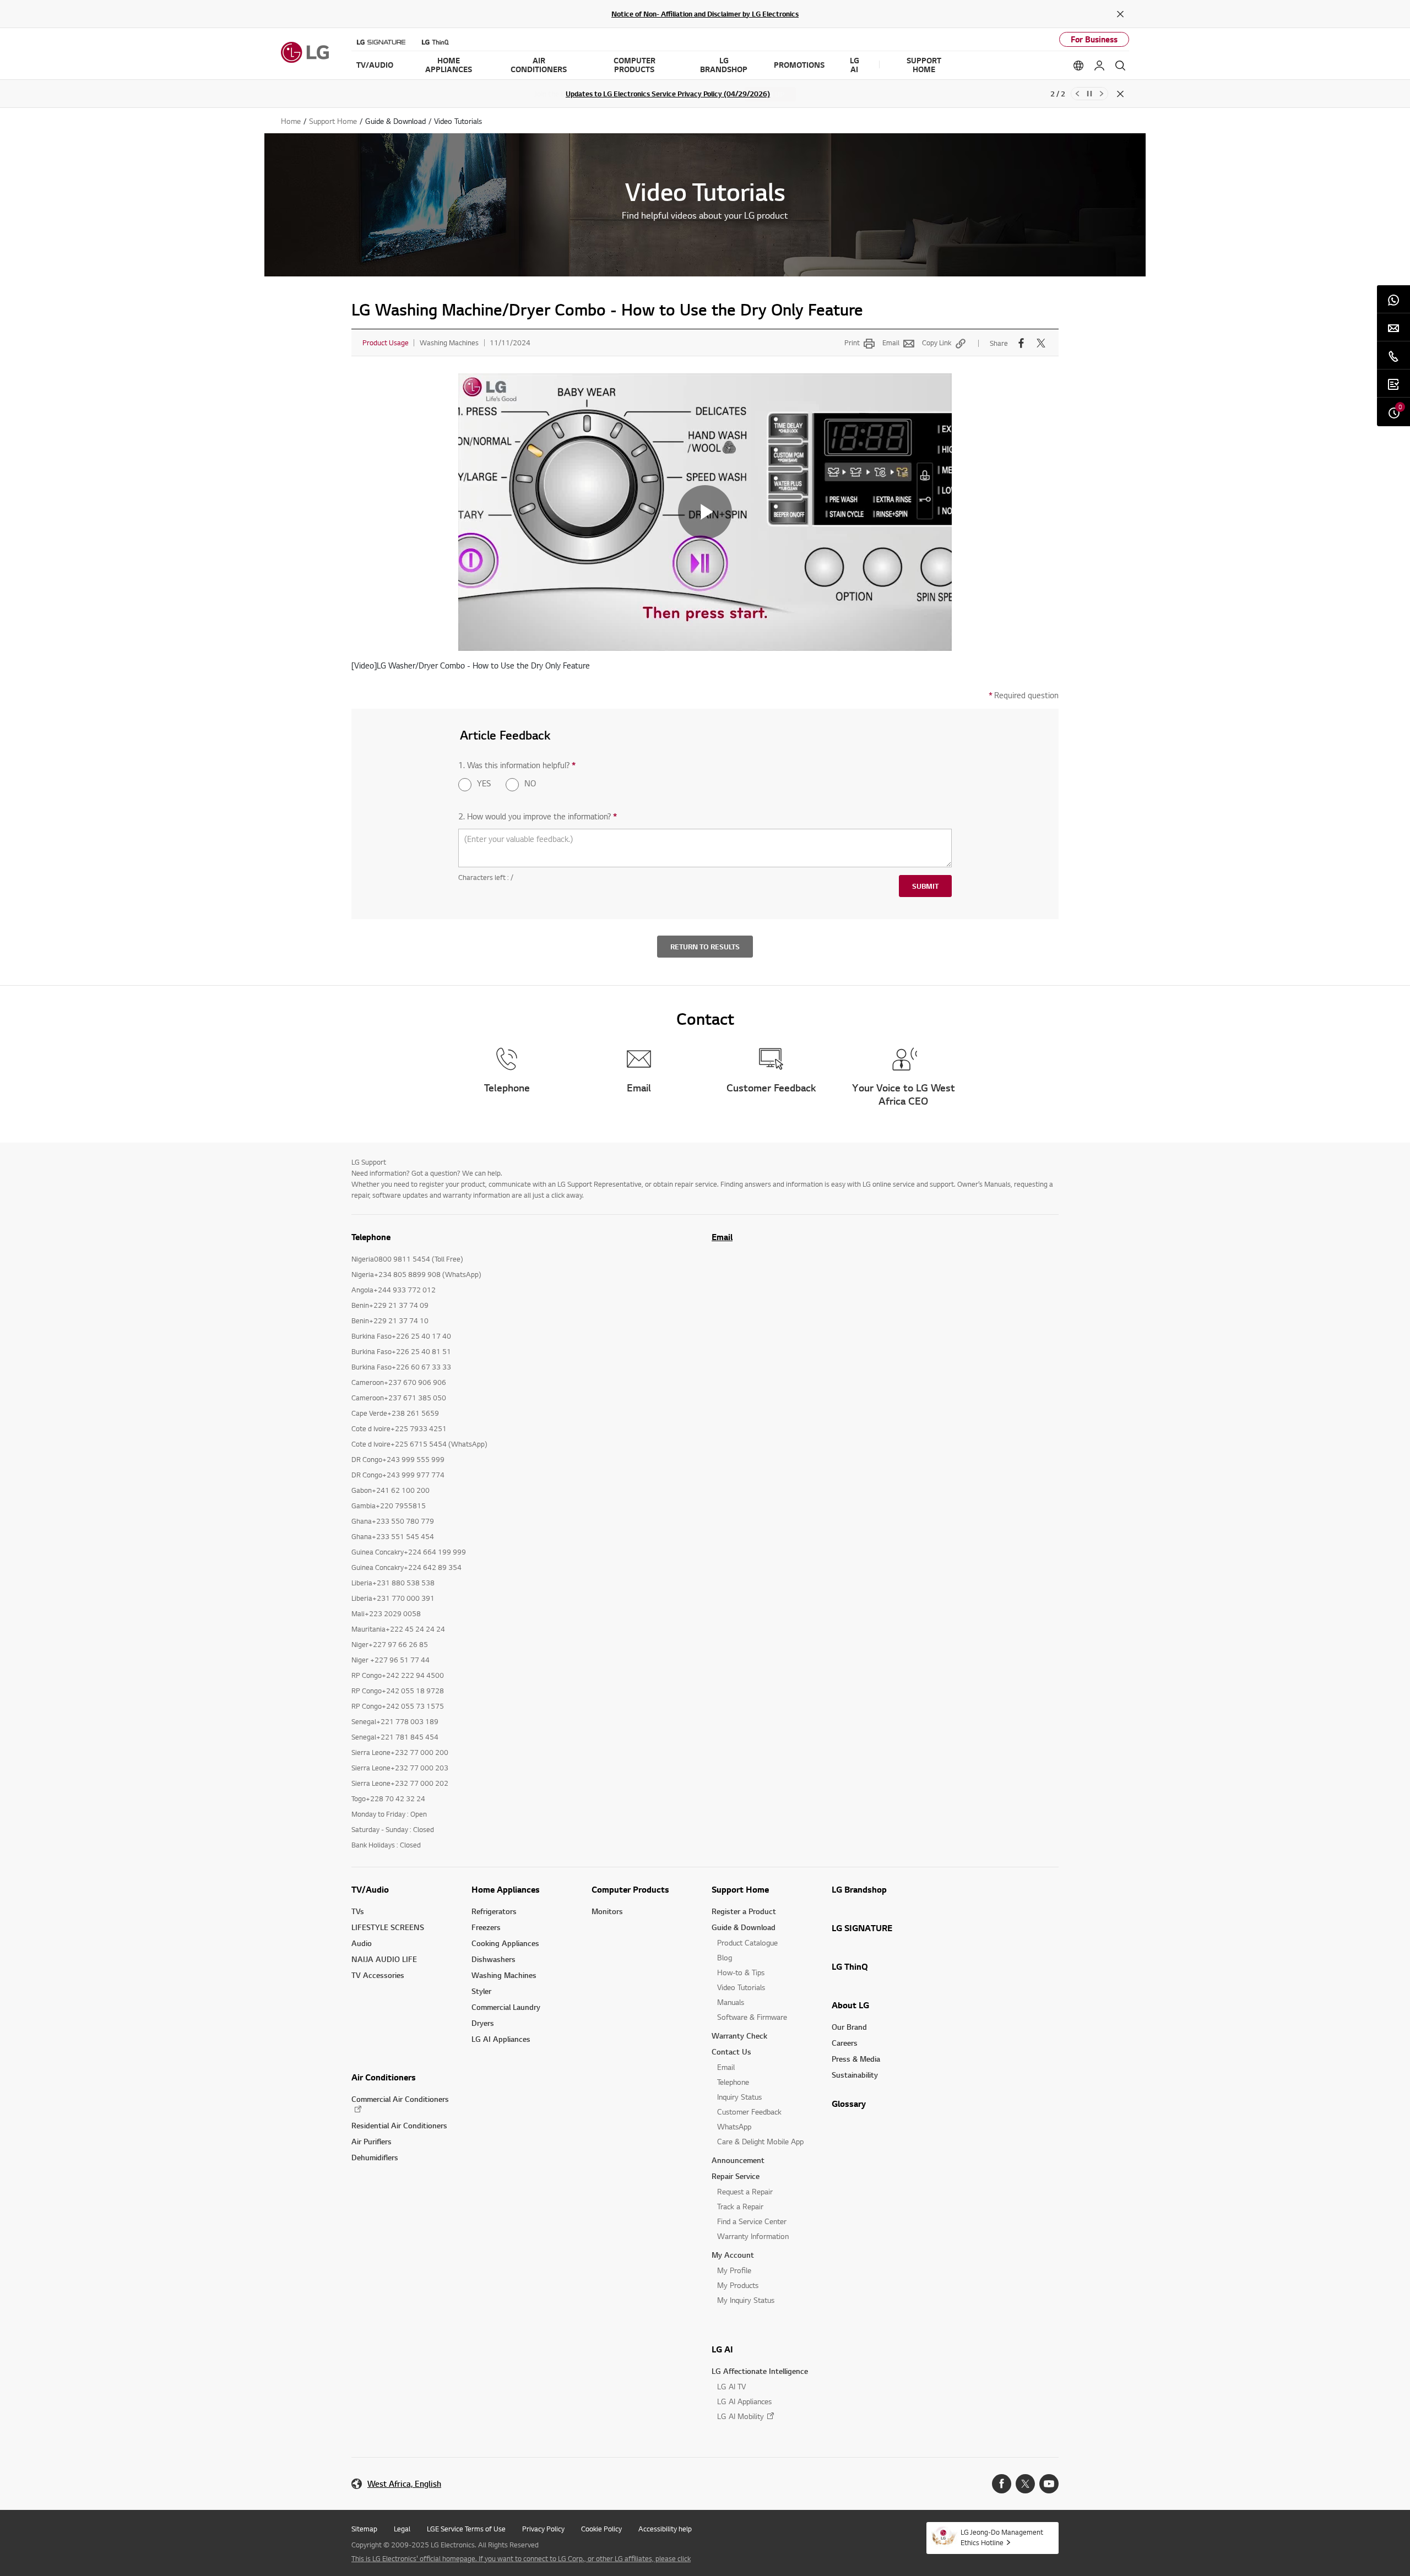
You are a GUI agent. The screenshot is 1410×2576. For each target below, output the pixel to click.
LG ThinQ (850, 1966)
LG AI (722, 2349)
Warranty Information (753, 2236)
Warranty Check (739, 2036)
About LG (850, 2005)
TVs (358, 1911)
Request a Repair (745, 2191)
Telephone (733, 2082)
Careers (845, 2043)
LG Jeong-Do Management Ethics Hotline (1002, 2537)
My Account (733, 2255)
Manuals (731, 2002)
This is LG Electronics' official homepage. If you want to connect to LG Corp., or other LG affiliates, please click (521, 2558)
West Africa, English (404, 2484)
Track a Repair (740, 2206)
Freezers (486, 1927)
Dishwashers (493, 1959)
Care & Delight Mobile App (760, 2141)
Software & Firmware (752, 2017)
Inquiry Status (739, 2097)
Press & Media (856, 2059)
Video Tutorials (741, 1987)
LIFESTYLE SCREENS (388, 1927)
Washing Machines (504, 1975)
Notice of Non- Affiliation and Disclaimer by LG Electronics (705, 14)
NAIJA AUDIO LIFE (384, 1959)
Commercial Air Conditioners (400, 2099)
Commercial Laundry (506, 2007)
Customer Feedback (749, 2112)
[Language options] (1078, 66)
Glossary (849, 2104)
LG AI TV (731, 2386)
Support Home (740, 1889)
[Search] (1120, 66)
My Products (738, 2285)
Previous (1077, 94)
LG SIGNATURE (862, 1928)
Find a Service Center (752, 2221)
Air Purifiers (372, 2141)
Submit (925, 886)
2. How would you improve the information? (538, 816)
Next (1102, 94)
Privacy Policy (543, 2529)
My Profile (734, 2270)
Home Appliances (506, 1889)
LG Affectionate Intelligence (760, 2371)
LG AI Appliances (501, 2039)
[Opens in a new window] (1002, 2484)
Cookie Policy (601, 2529)
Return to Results (705, 947)
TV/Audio (370, 1889)
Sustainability (855, 2075)
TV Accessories (378, 1975)
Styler (481, 1991)
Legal (402, 2529)
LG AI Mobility (741, 2416)
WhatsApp (734, 2126)
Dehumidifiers (375, 2157)
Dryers (483, 2023)
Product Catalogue (747, 1942)
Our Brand (849, 2027)
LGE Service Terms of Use (466, 2529)
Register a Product (744, 1911)
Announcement (738, 2160)
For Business (1094, 39)
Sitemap (364, 2529)
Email (891, 343)
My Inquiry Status (746, 2300)
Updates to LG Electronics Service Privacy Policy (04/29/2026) (668, 94)
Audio (362, 1943)
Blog (725, 1957)
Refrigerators (494, 1911)
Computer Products (630, 1889)
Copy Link (937, 343)
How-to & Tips (741, 1972)
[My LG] (1099, 66)
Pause (1089, 94)
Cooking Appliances (505, 1943)
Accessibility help (665, 2529)
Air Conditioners (384, 2077)
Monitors (607, 1911)
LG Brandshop (859, 1889)
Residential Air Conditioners (399, 2125)
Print (852, 343)
